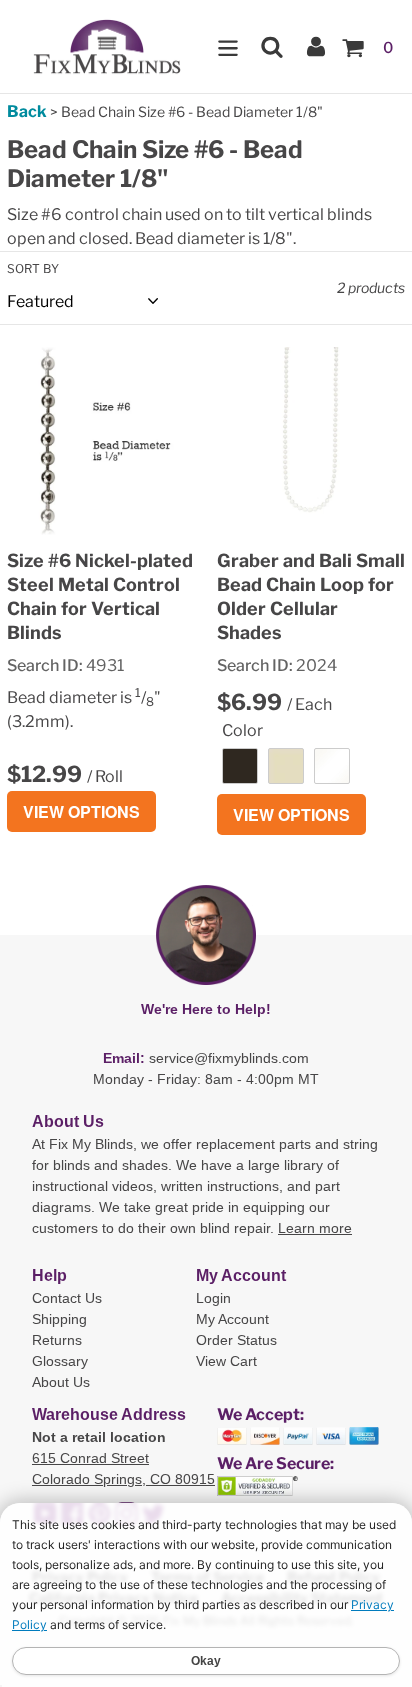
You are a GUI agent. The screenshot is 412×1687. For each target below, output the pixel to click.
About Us (61, 1382)
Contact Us (67, 1298)
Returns (57, 1340)
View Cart (226, 1361)
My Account (232, 1319)
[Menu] (228, 46)
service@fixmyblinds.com (229, 1058)
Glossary (60, 1361)
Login (213, 1298)
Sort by (33, 268)
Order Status (236, 1340)
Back (27, 111)
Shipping (59, 1319)
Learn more (315, 1228)
